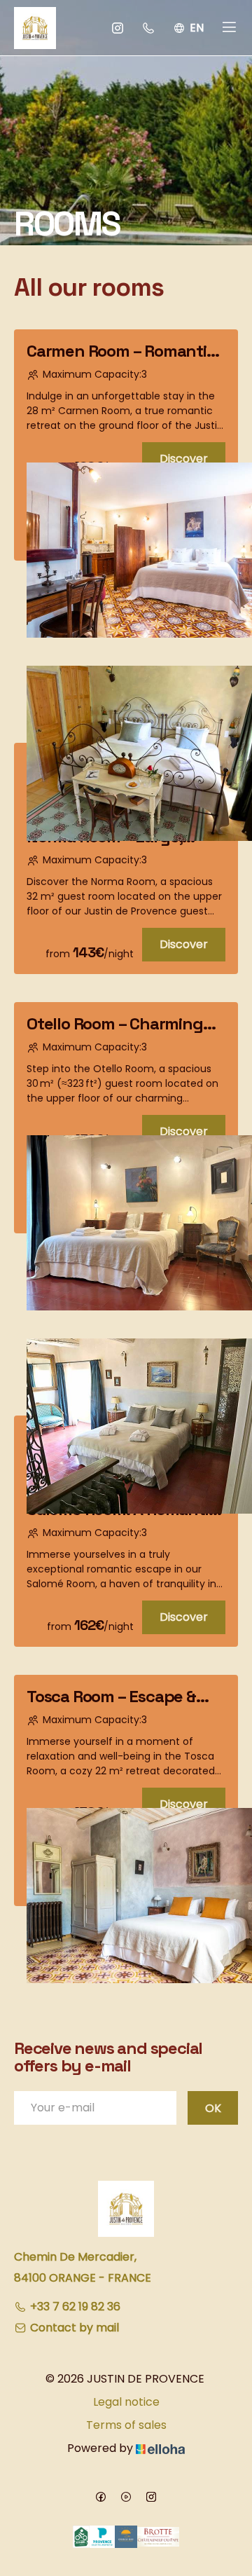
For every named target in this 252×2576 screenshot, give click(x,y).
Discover (184, 459)
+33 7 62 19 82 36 (75, 2307)
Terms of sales (126, 2425)
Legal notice (126, 2402)
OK (213, 2108)
